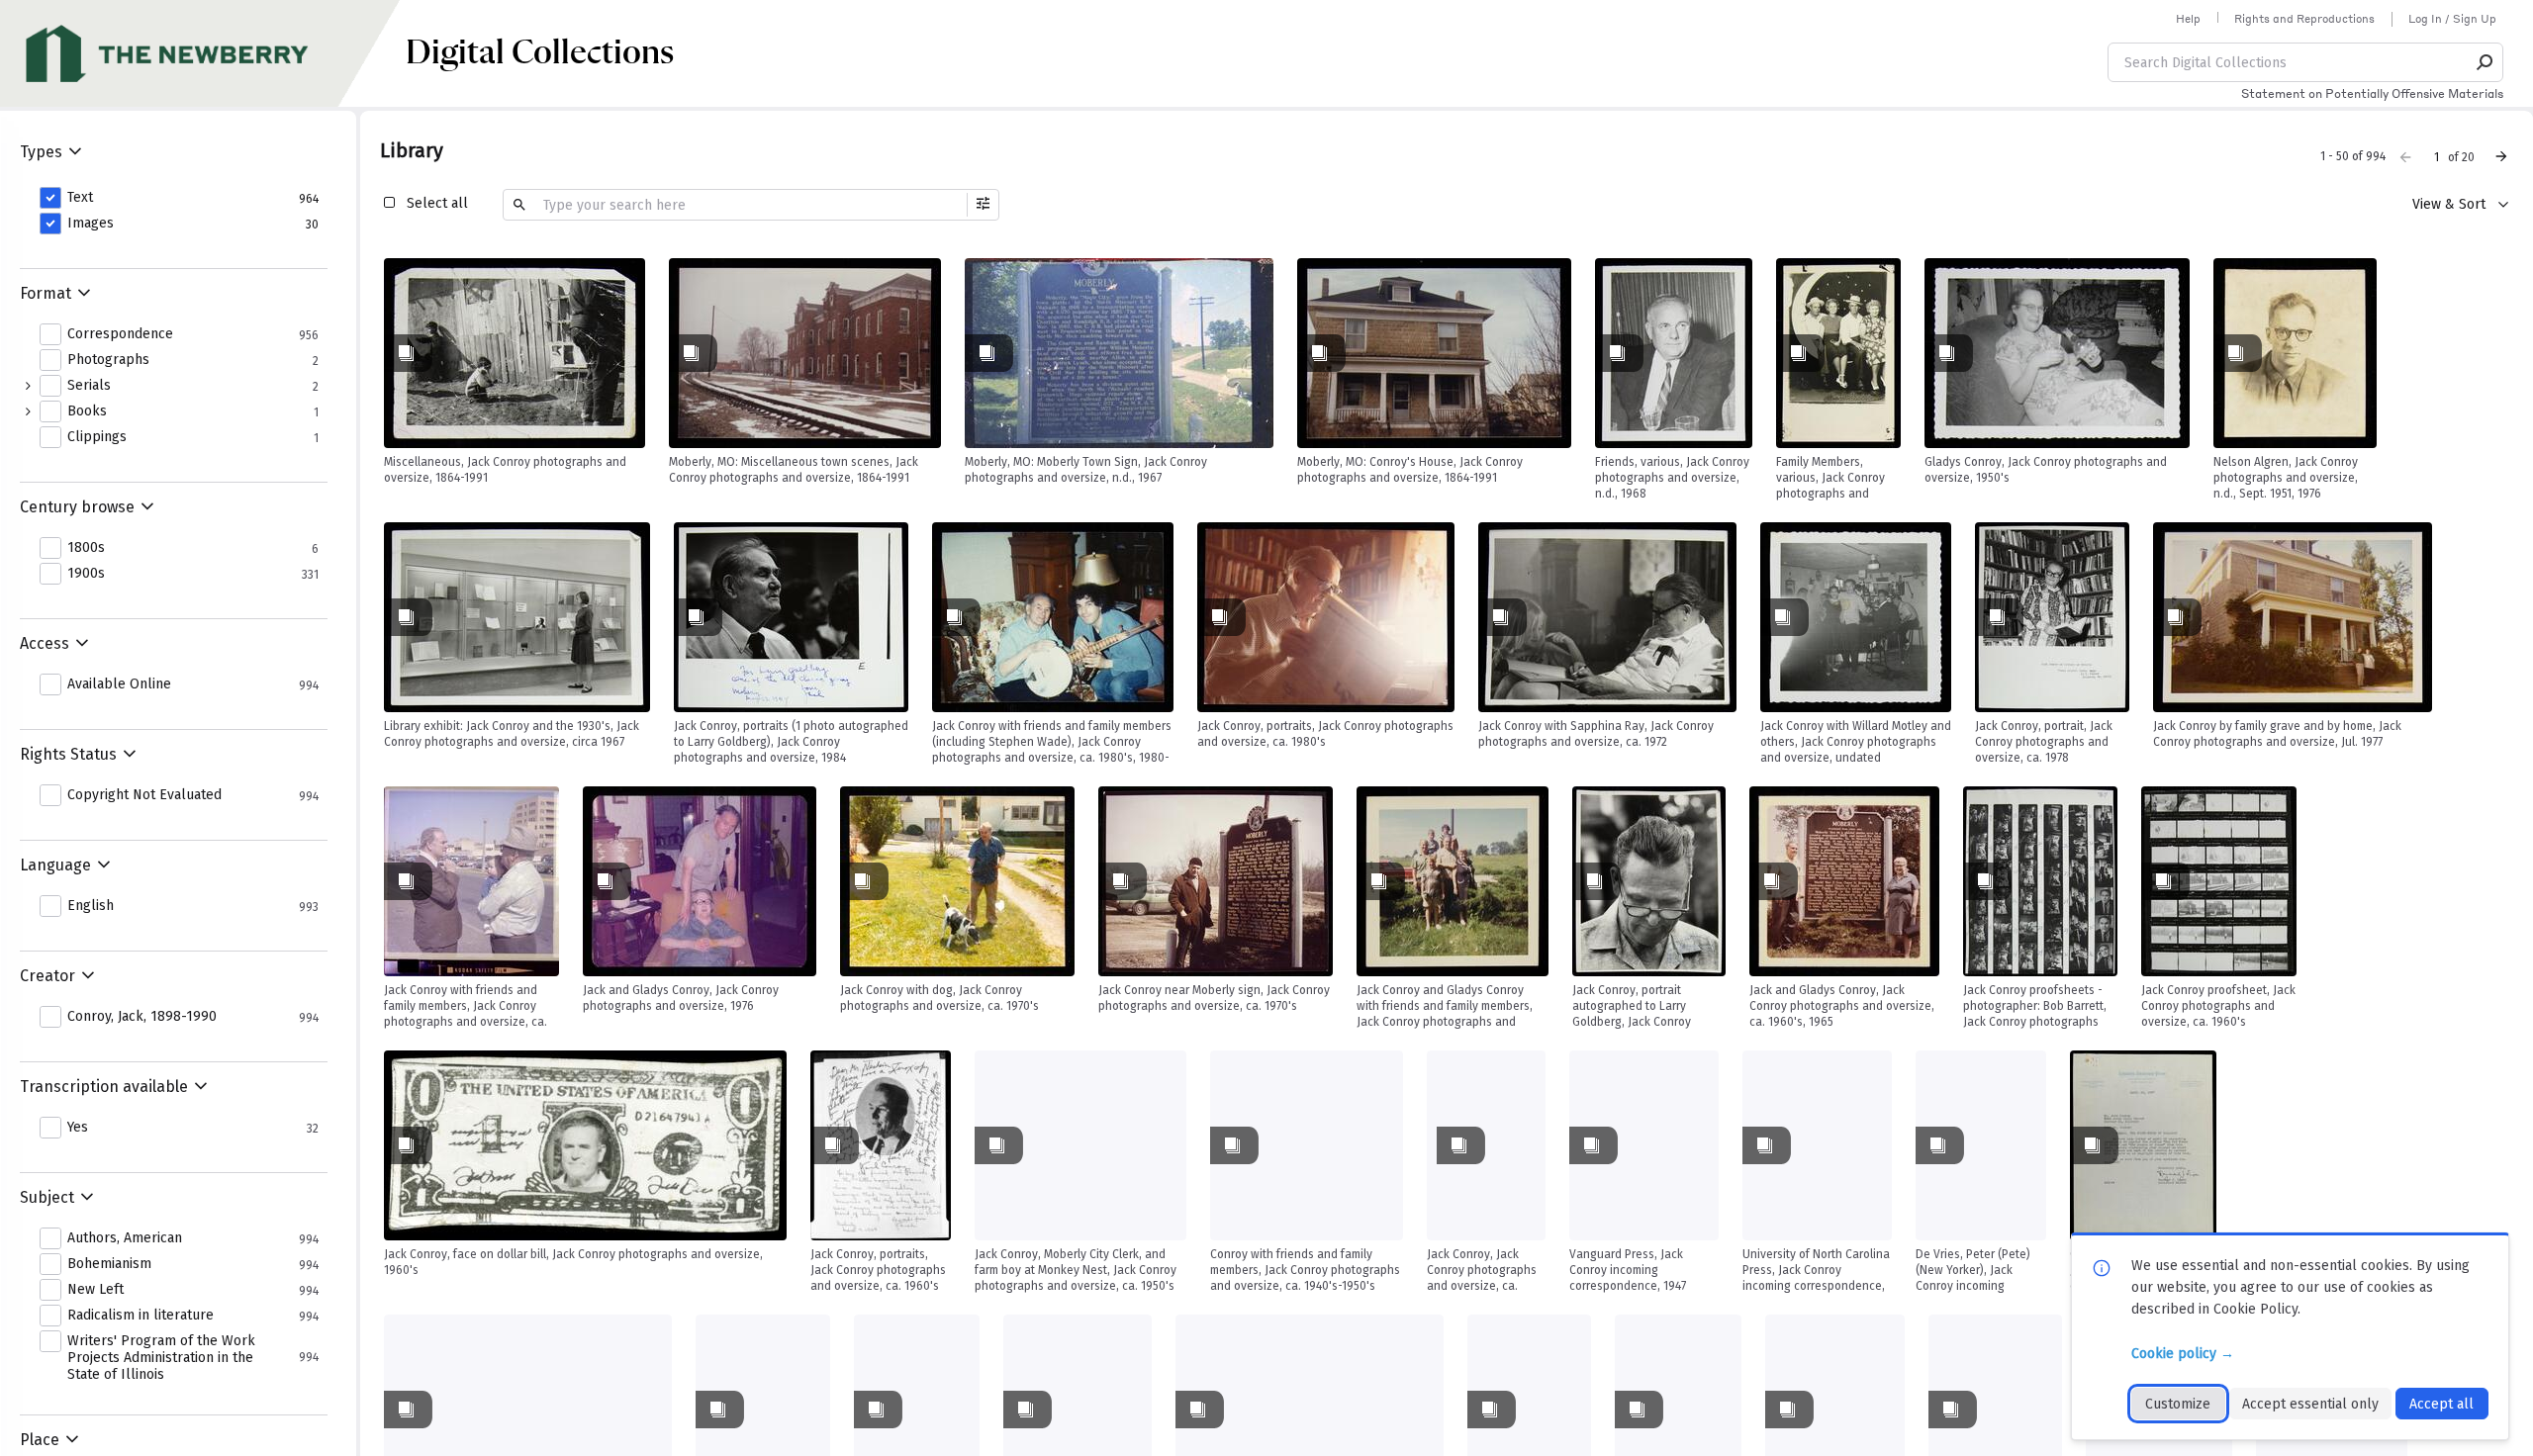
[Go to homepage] (203, 53)
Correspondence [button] (120, 334)
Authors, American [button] (125, 1238)
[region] (515, 353)
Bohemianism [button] (109, 1264)
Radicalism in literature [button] (141, 1316)
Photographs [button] (108, 360)
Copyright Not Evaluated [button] (144, 795)
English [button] (91, 906)
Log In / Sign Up (2452, 19)
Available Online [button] (119, 684)
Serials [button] (89, 386)
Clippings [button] (97, 437)
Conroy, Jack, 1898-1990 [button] (142, 1017)
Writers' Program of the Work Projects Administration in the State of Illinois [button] (161, 1358)
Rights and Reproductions (2304, 19)
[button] (2486, 62)
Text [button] (80, 198)
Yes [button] (78, 1128)
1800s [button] (86, 548)
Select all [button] (437, 203)
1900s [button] (86, 574)
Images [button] (91, 224)
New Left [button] (95, 1290)
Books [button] (87, 411)
